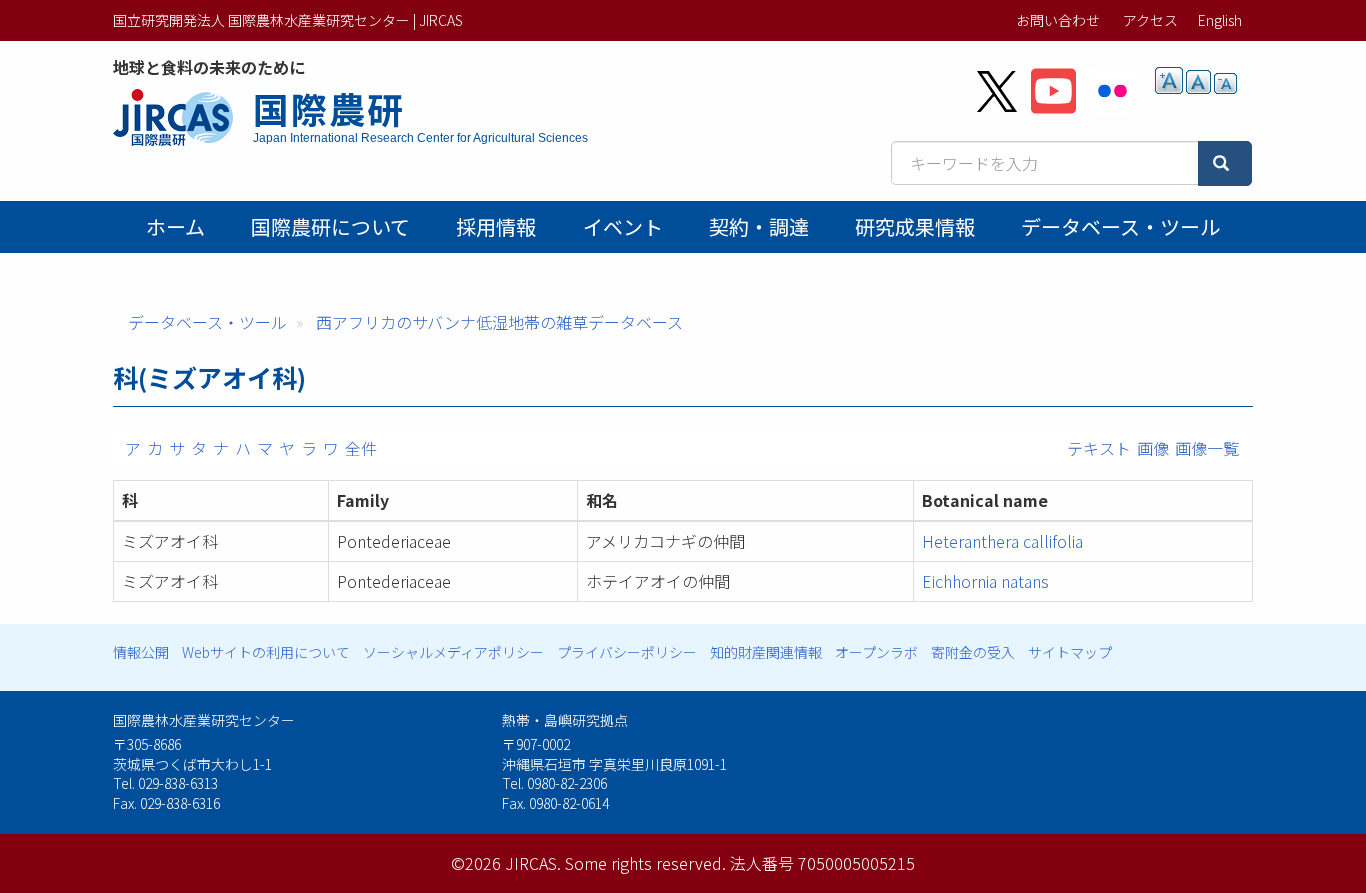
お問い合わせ (1058, 20)
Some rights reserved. (645, 863)
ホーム (175, 226)
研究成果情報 (915, 226)
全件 (361, 448)
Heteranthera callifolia (1002, 541)
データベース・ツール (1120, 226)
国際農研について (330, 226)
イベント (623, 226)
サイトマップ (1070, 652)
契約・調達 (759, 226)
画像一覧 (1207, 448)
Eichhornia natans (985, 581)
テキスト (1099, 448)
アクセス (1150, 20)
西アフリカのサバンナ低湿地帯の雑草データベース (499, 322)
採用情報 (496, 226)
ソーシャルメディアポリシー (453, 652)
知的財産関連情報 (766, 652)
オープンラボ (876, 652)
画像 (1153, 448)
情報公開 (141, 652)
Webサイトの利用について (266, 652)
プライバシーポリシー (627, 652)
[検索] (1225, 163)
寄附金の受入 (973, 652)
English (1220, 20)
